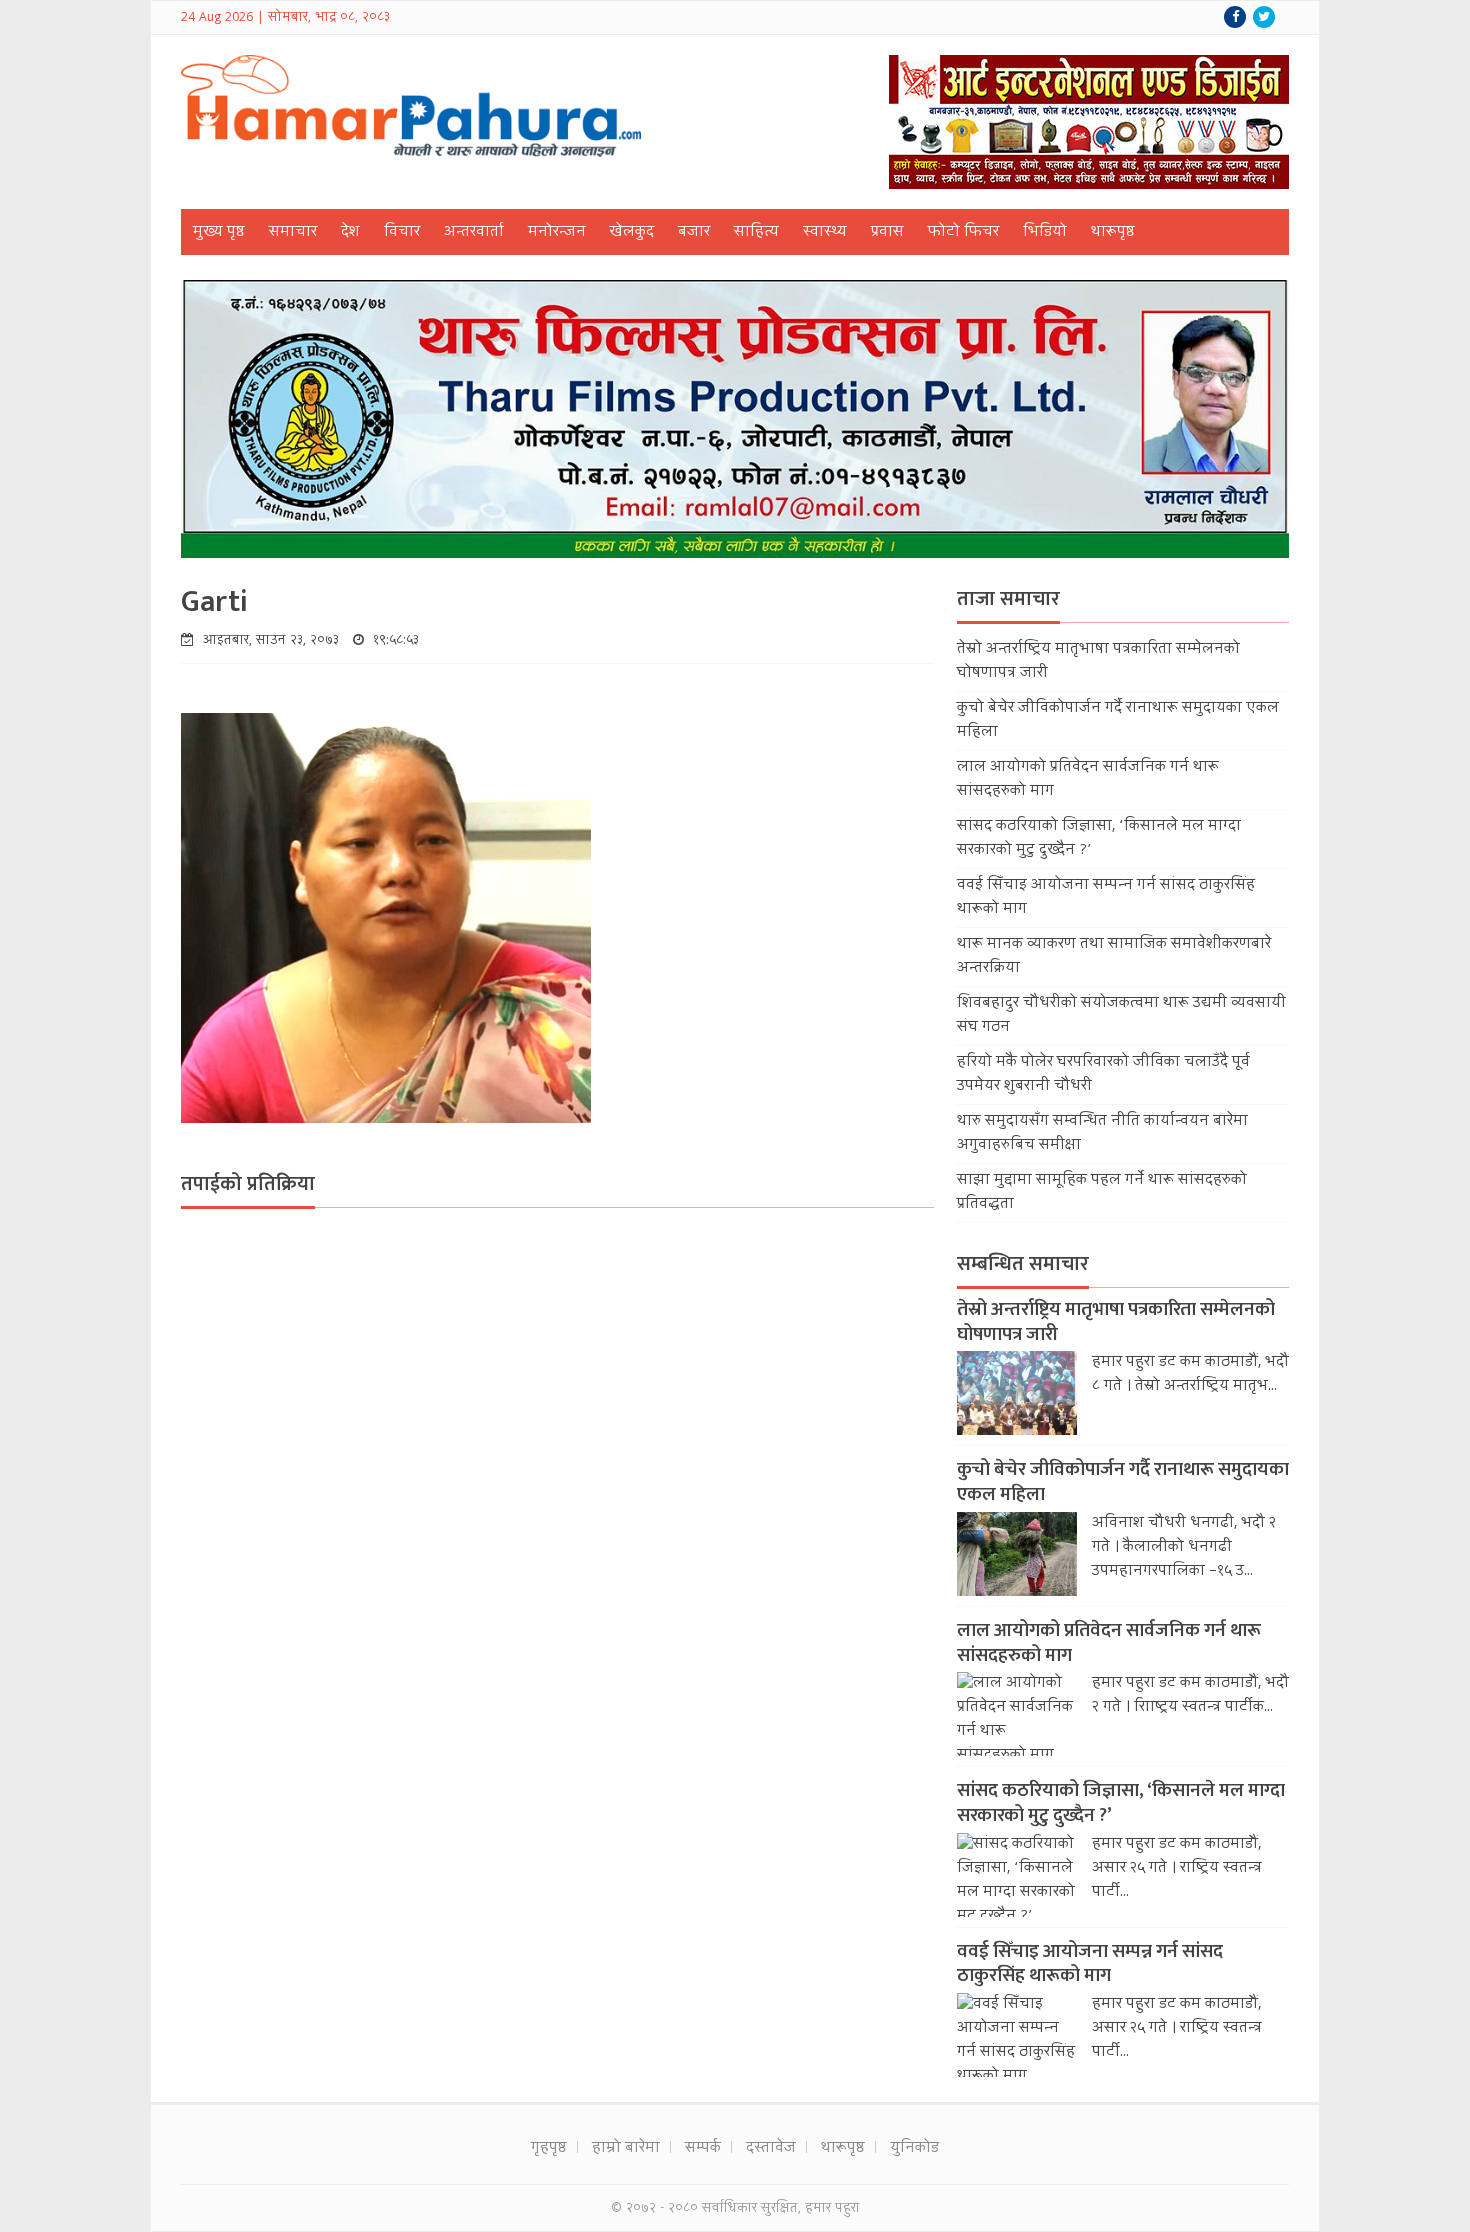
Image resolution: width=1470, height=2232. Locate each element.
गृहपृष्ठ (549, 2149)
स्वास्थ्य (825, 233)
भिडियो (1045, 233)
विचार (402, 233)
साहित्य (756, 233)
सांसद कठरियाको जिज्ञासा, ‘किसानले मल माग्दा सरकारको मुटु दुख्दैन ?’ (1121, 1803)
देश (350, 233)
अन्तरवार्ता (474, 233)
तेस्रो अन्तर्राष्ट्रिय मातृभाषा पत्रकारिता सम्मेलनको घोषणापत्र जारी (1116, 1322)
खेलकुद (632, 233)
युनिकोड (914, 2149)
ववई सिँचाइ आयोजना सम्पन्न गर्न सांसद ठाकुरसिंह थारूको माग (1090, 1964)
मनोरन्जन (557, 233)
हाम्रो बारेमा (626, 2149)
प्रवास (887, 233)
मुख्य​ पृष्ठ (219, 233)
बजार (694, 233)
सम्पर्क (703, 2149)
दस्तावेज (771, 2149)
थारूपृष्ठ (1113, 233)
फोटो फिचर (963, 233)
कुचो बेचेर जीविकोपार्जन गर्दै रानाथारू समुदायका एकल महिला (1123, 1482)
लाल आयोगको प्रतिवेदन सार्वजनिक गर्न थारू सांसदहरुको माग (1109, 1643)
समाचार (293, 233)
